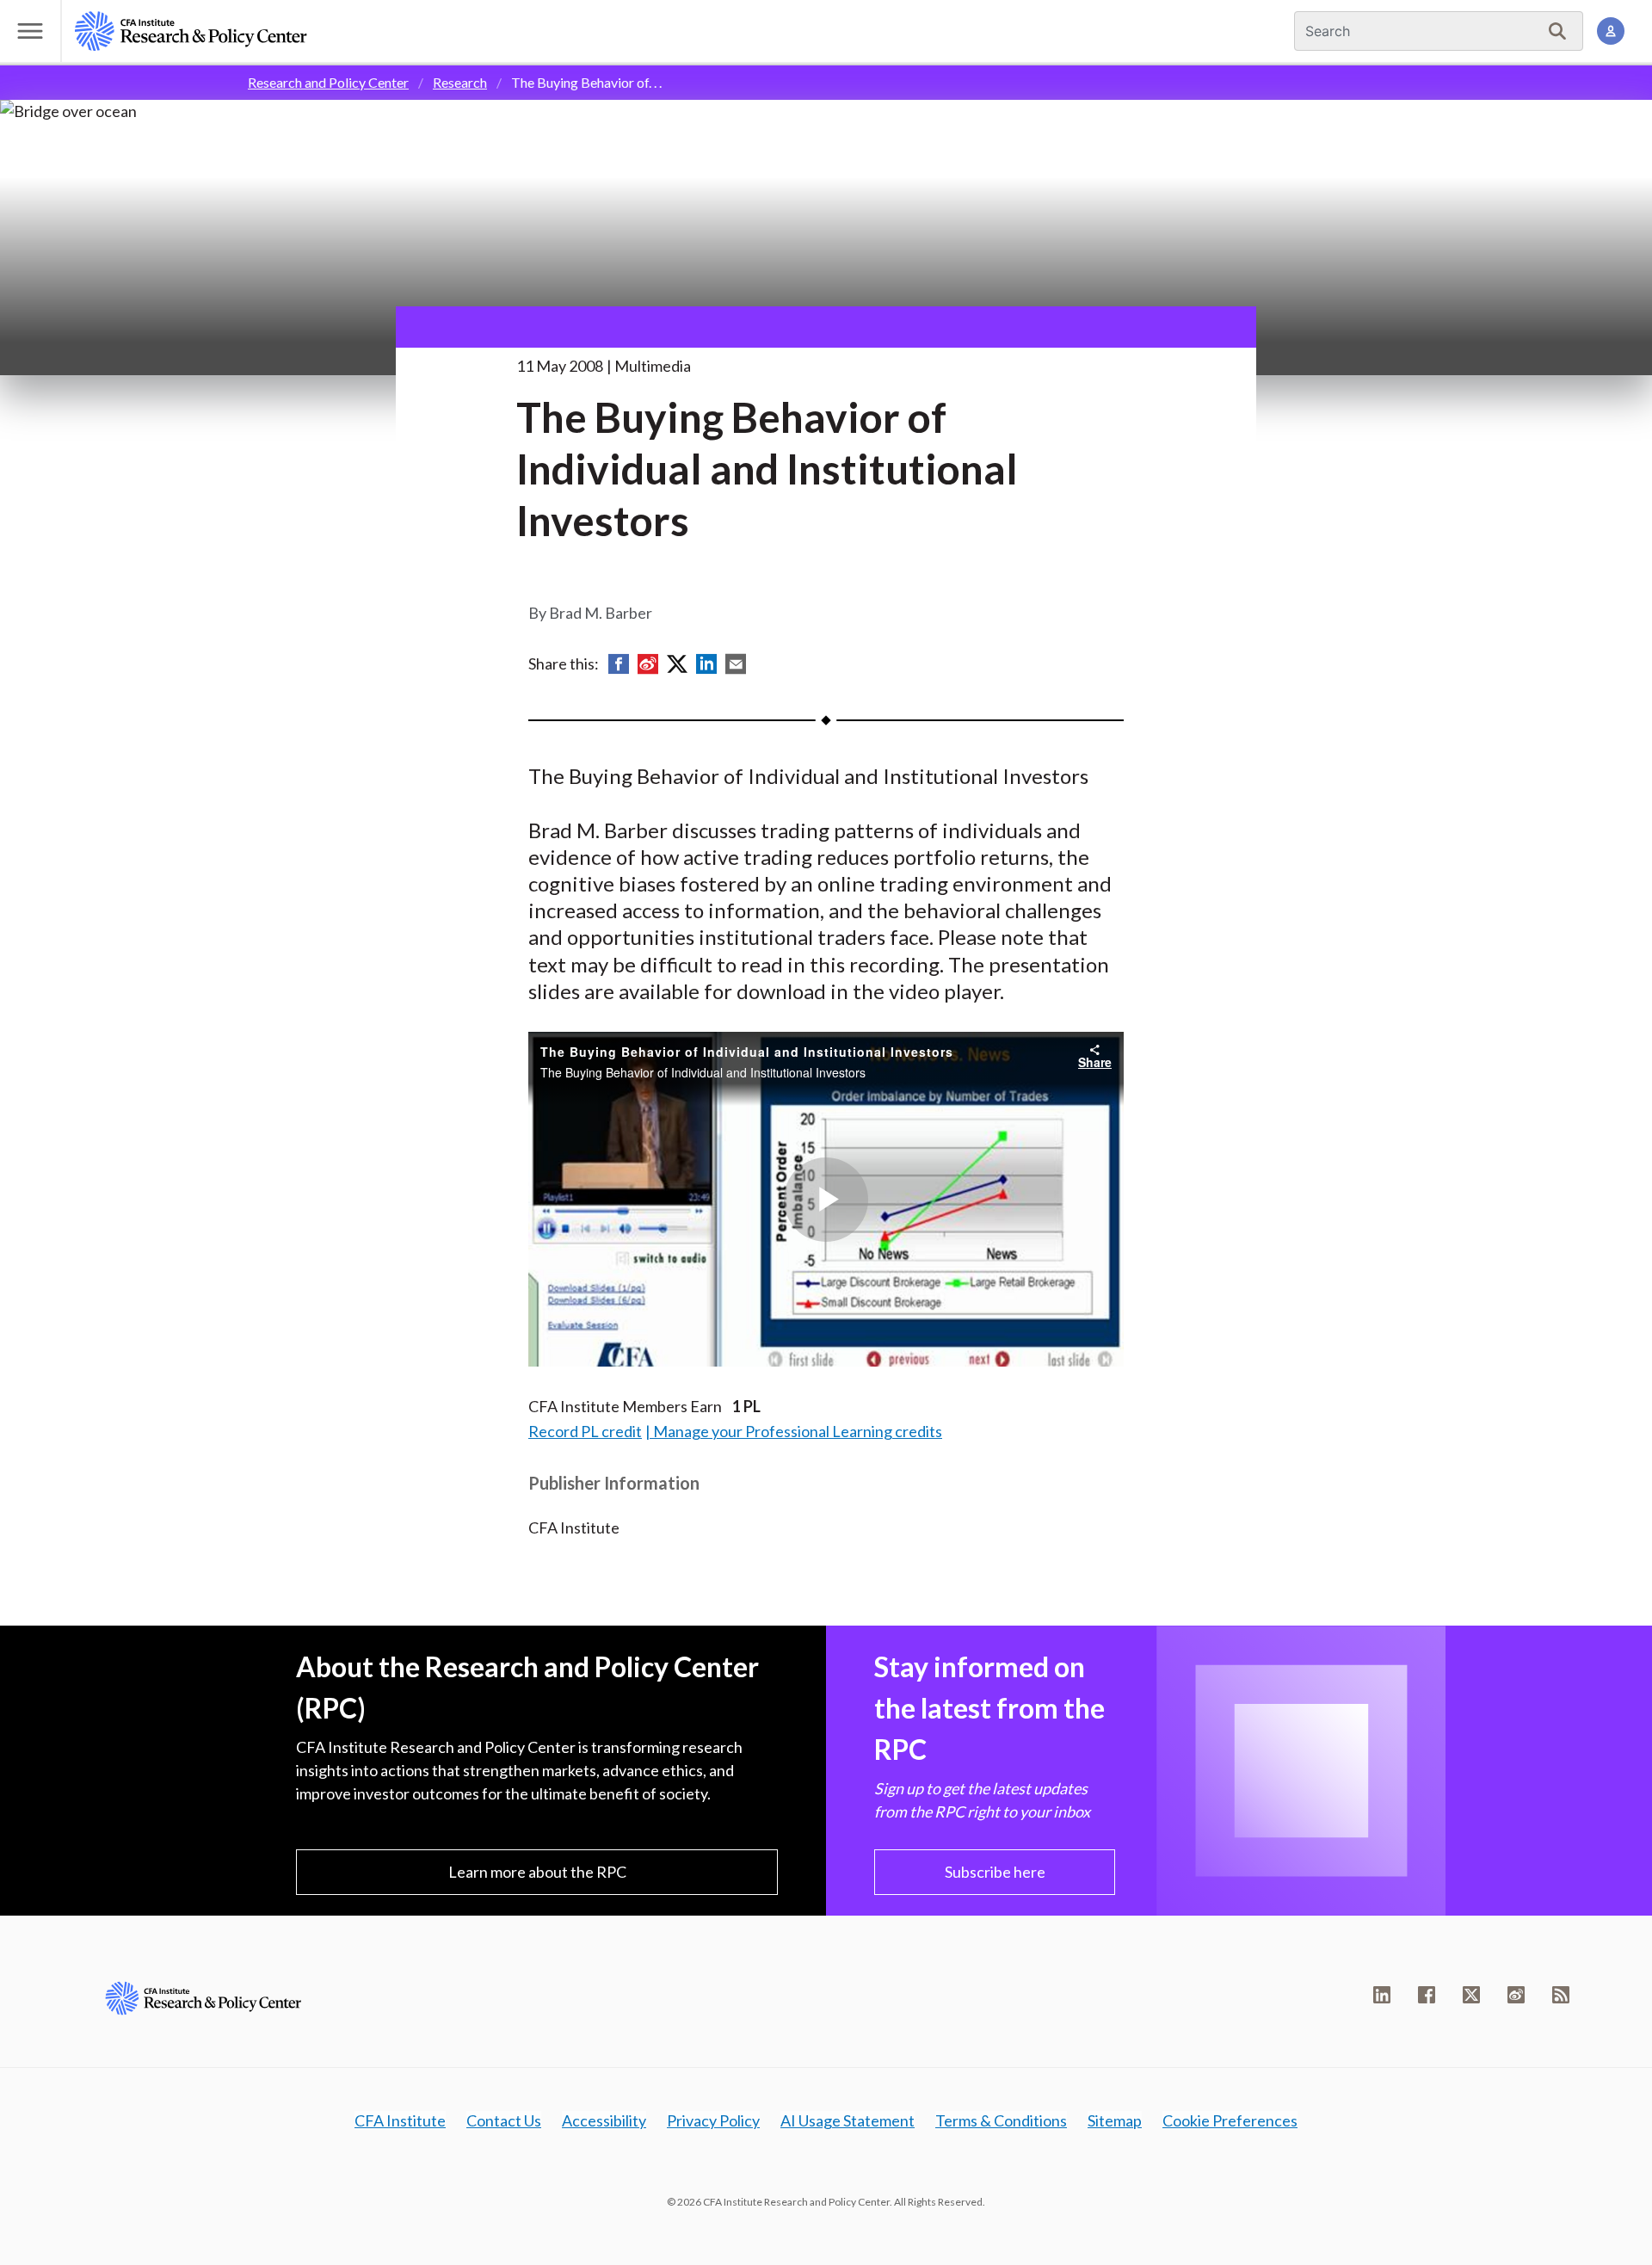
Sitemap (1115, 2120)
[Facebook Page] (1427, 1995)
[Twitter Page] (1471, 1995)
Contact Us (504, 2120)
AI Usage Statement (848, 2120)
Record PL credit (585, 1431)
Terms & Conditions (1001, 2120)
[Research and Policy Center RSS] (1561, 1995)
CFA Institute (400, 2120)
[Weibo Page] (1516, 1995)
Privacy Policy (713, 2120)
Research (460, 82)
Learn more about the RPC (537, 1872)
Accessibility (604, 2120)
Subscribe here (995, 1872)
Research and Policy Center (328, 82)
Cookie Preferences (1230, 2120)
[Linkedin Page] (1382, 1995)
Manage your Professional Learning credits (798, 1431)
